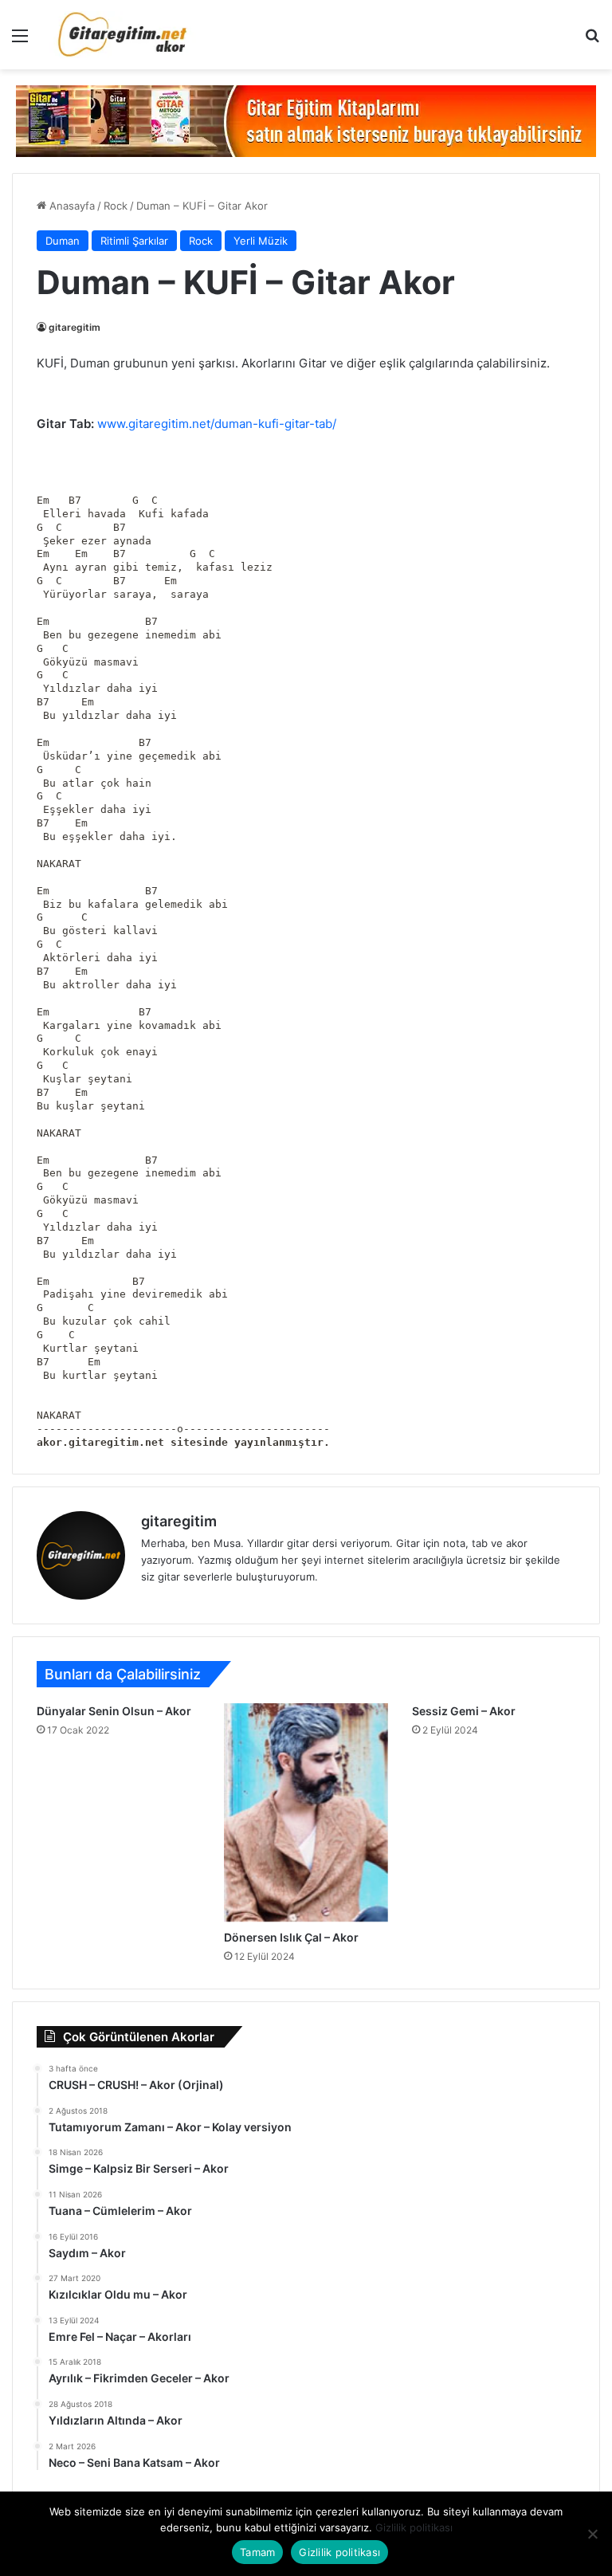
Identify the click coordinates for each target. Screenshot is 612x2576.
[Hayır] (592, 2534)
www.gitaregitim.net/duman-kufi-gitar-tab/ (217, 424)
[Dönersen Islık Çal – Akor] (306, 1812)
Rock (116, 206)
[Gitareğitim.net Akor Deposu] (124, 35)
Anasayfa (71, 206)
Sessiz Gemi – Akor (464, 1711)
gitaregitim (75, 327)
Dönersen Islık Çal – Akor (291, 1937)
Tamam (257, 2552)
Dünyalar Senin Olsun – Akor (114, 1711)
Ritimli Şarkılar (134, 241)
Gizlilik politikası (414, 2527)
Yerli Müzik (261, 241)
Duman (63, 241)
